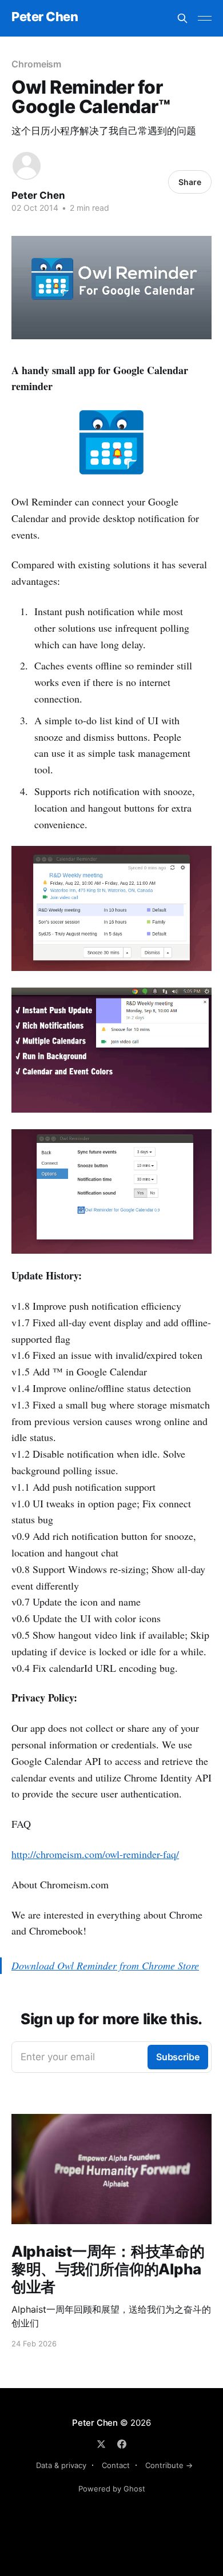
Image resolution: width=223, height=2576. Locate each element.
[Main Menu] (205, 18)
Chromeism (36, 64)
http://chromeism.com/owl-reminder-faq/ (95, 1854)
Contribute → (169, 2465)
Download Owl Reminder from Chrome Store (105, 1965)
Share (190, 182)
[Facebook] (122, 2444)
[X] (101, 2444)
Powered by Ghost (112, 2489)
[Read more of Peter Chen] (27, 166)
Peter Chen (45, 17)
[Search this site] (182, 18)
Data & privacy (61, 2465)
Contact (116, 2465)
